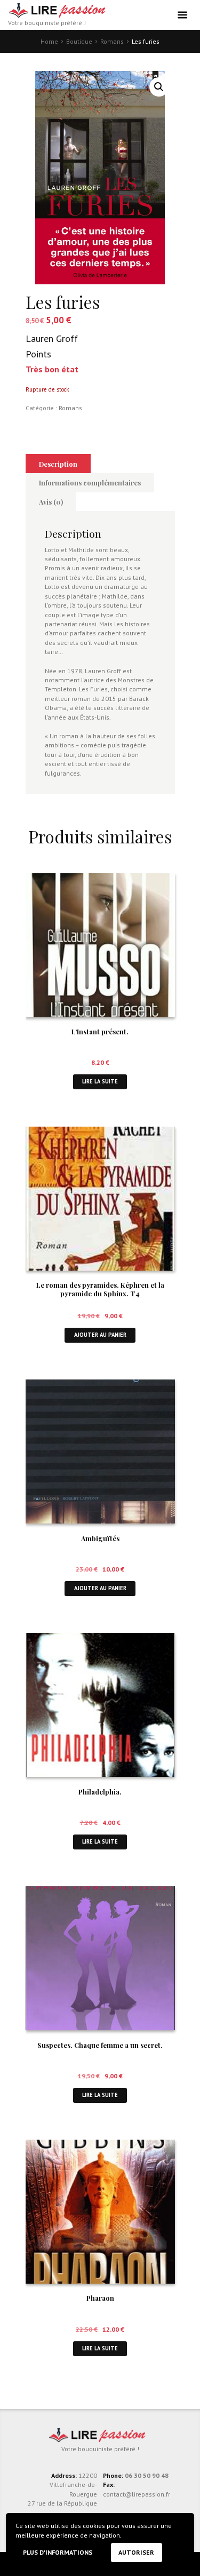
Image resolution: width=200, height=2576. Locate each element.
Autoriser (136, 2552)
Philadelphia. (100, 1792)
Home (49, 41)
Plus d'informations (58, 2552)
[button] (159, 87)
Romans (112, 41)
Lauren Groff (52, 338)
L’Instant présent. (100, 1031)
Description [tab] (58, 464)
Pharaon (100, 2298)
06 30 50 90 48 (147, 2475)
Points (38, 354)
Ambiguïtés (100, 1538)
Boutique (79, 41)
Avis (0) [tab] (51, 502)
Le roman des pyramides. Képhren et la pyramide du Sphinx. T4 (100, 1289)
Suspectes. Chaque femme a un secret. (100, 2045)
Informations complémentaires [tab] (90, 482)
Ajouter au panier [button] (100, 1335)
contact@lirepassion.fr (137, 2494)
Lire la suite (100, 1081)
